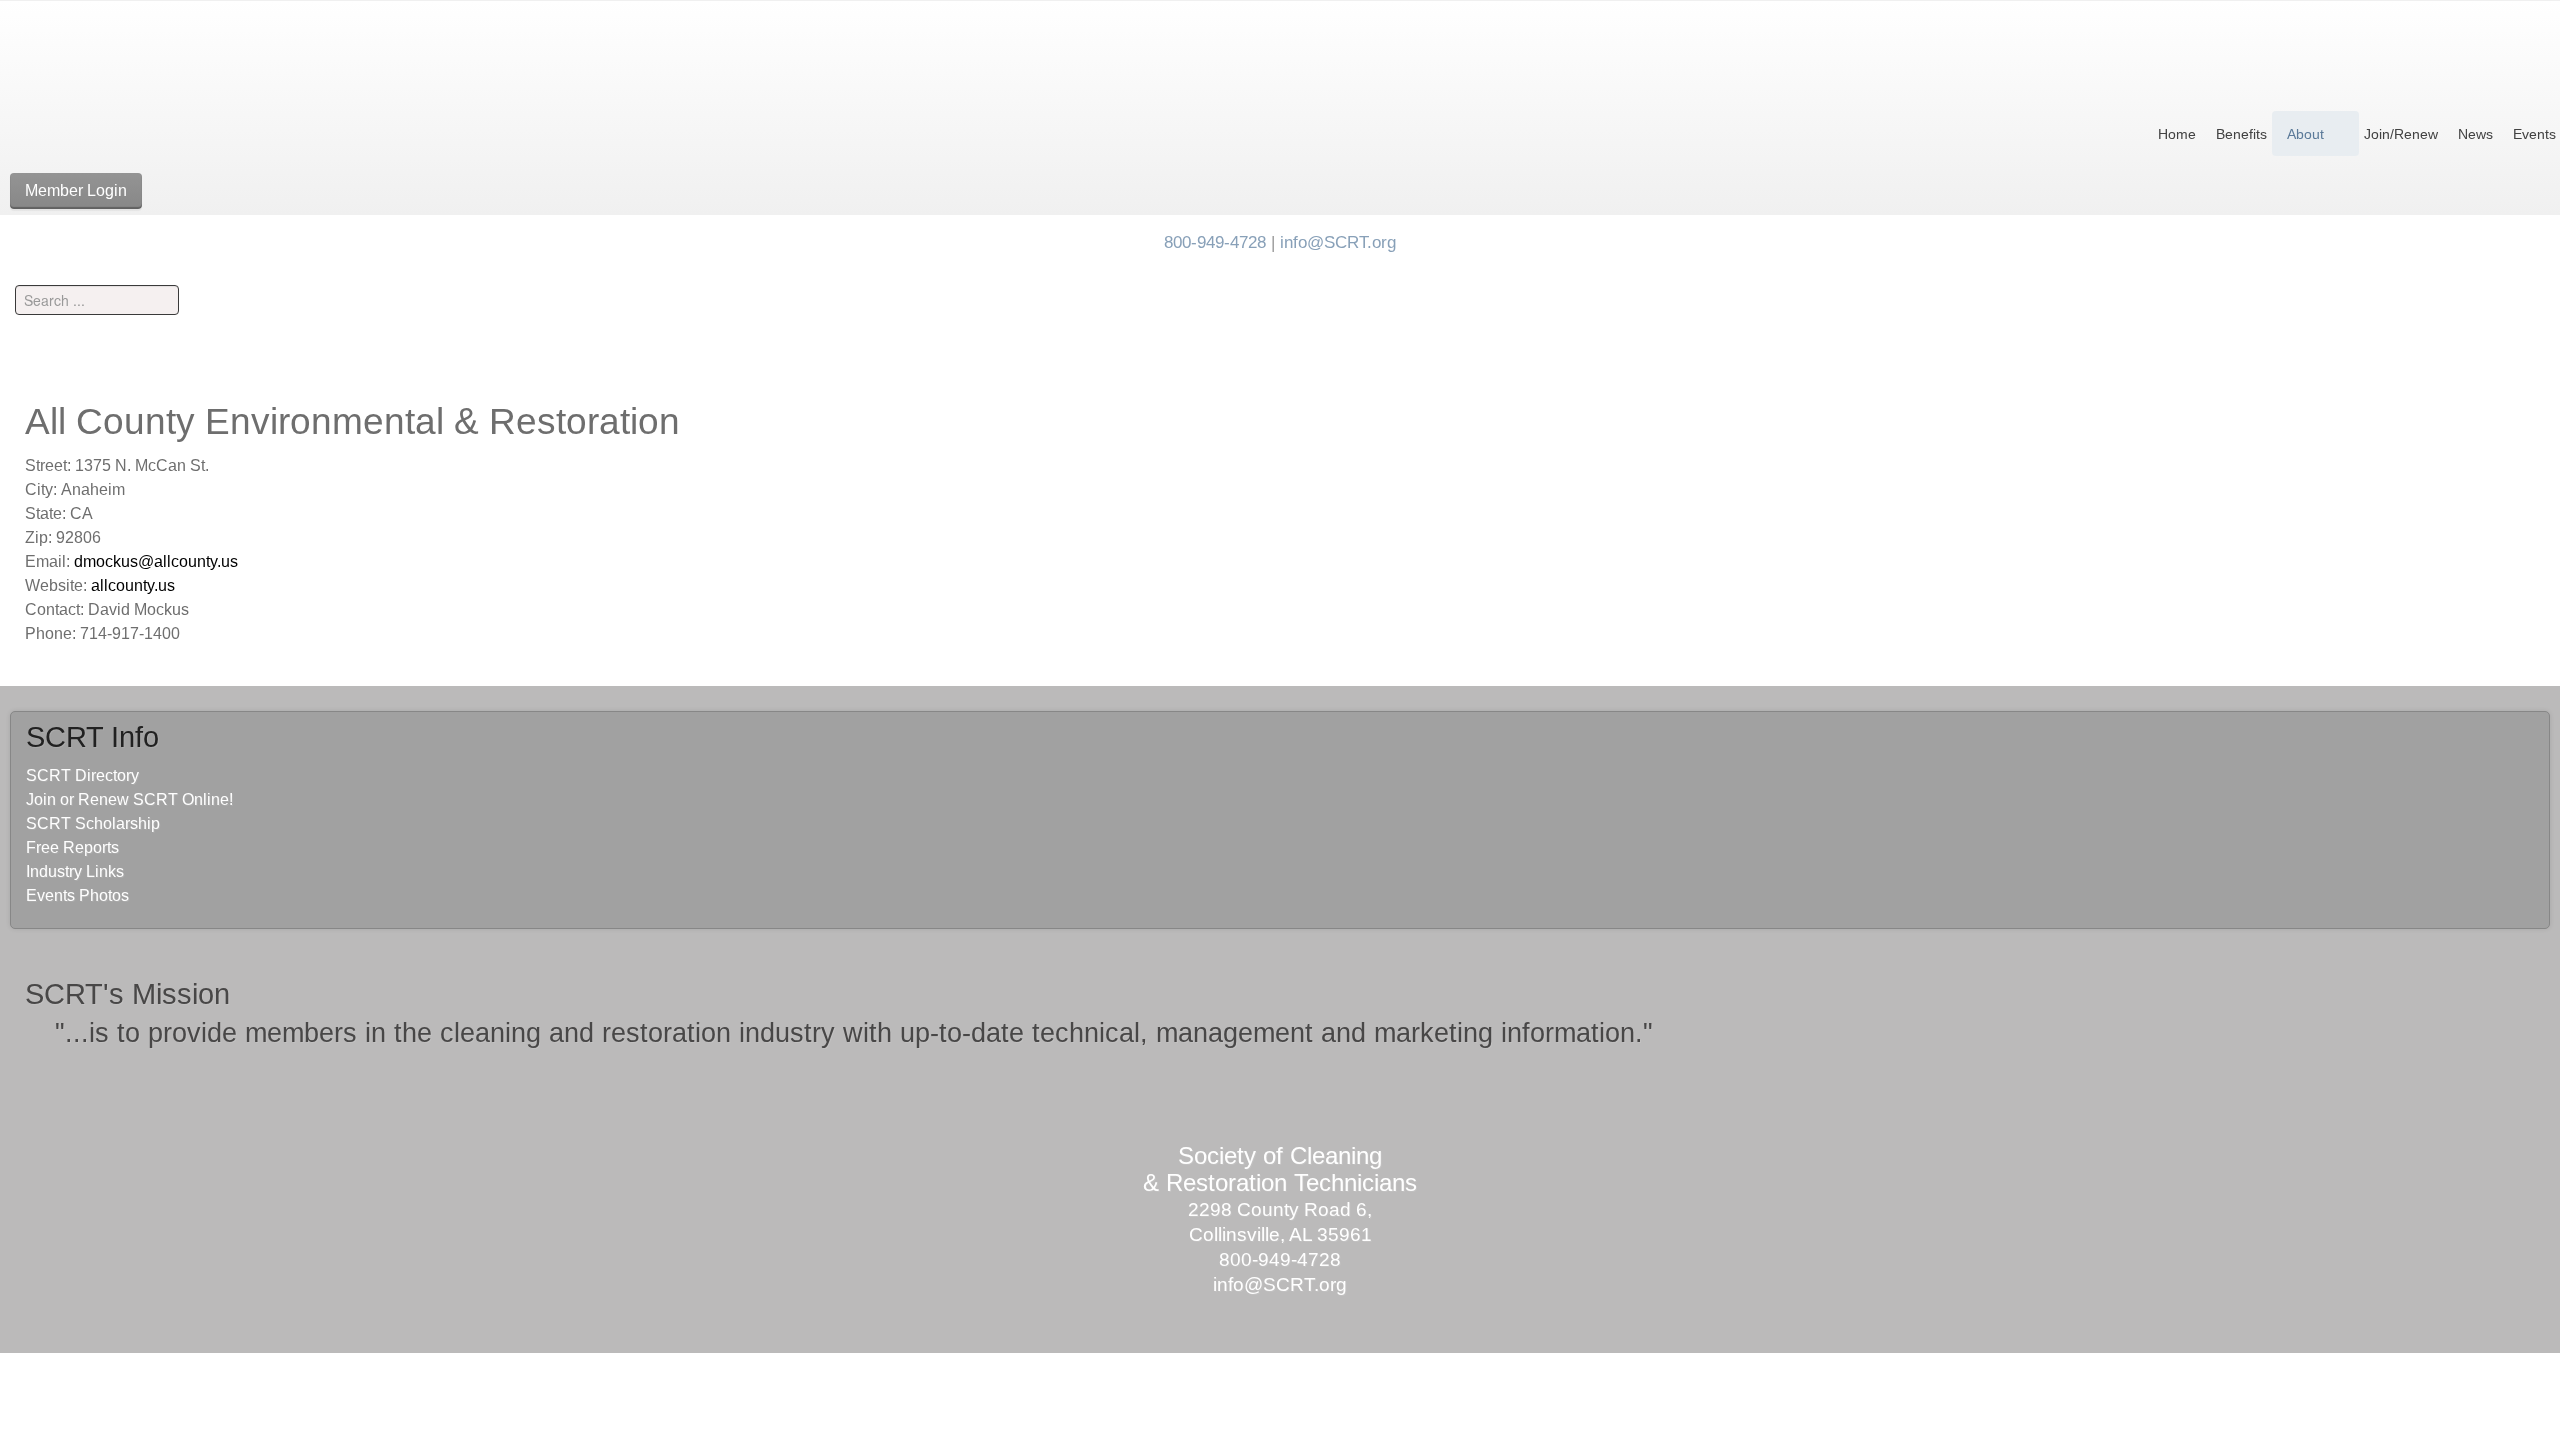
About (2305, 134)
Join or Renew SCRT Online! (129, 799)
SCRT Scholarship (93, 823)
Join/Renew (2401, 134)
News (2475, 134)
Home (2177, 134)
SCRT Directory (82, 775)
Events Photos (77, 895)
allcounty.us (133, 585)
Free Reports (72, 847)
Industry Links (75, 871)
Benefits (2241, 134)
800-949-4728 (1215, 242)
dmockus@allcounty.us (156, 561)
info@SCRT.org (1338, 242)
